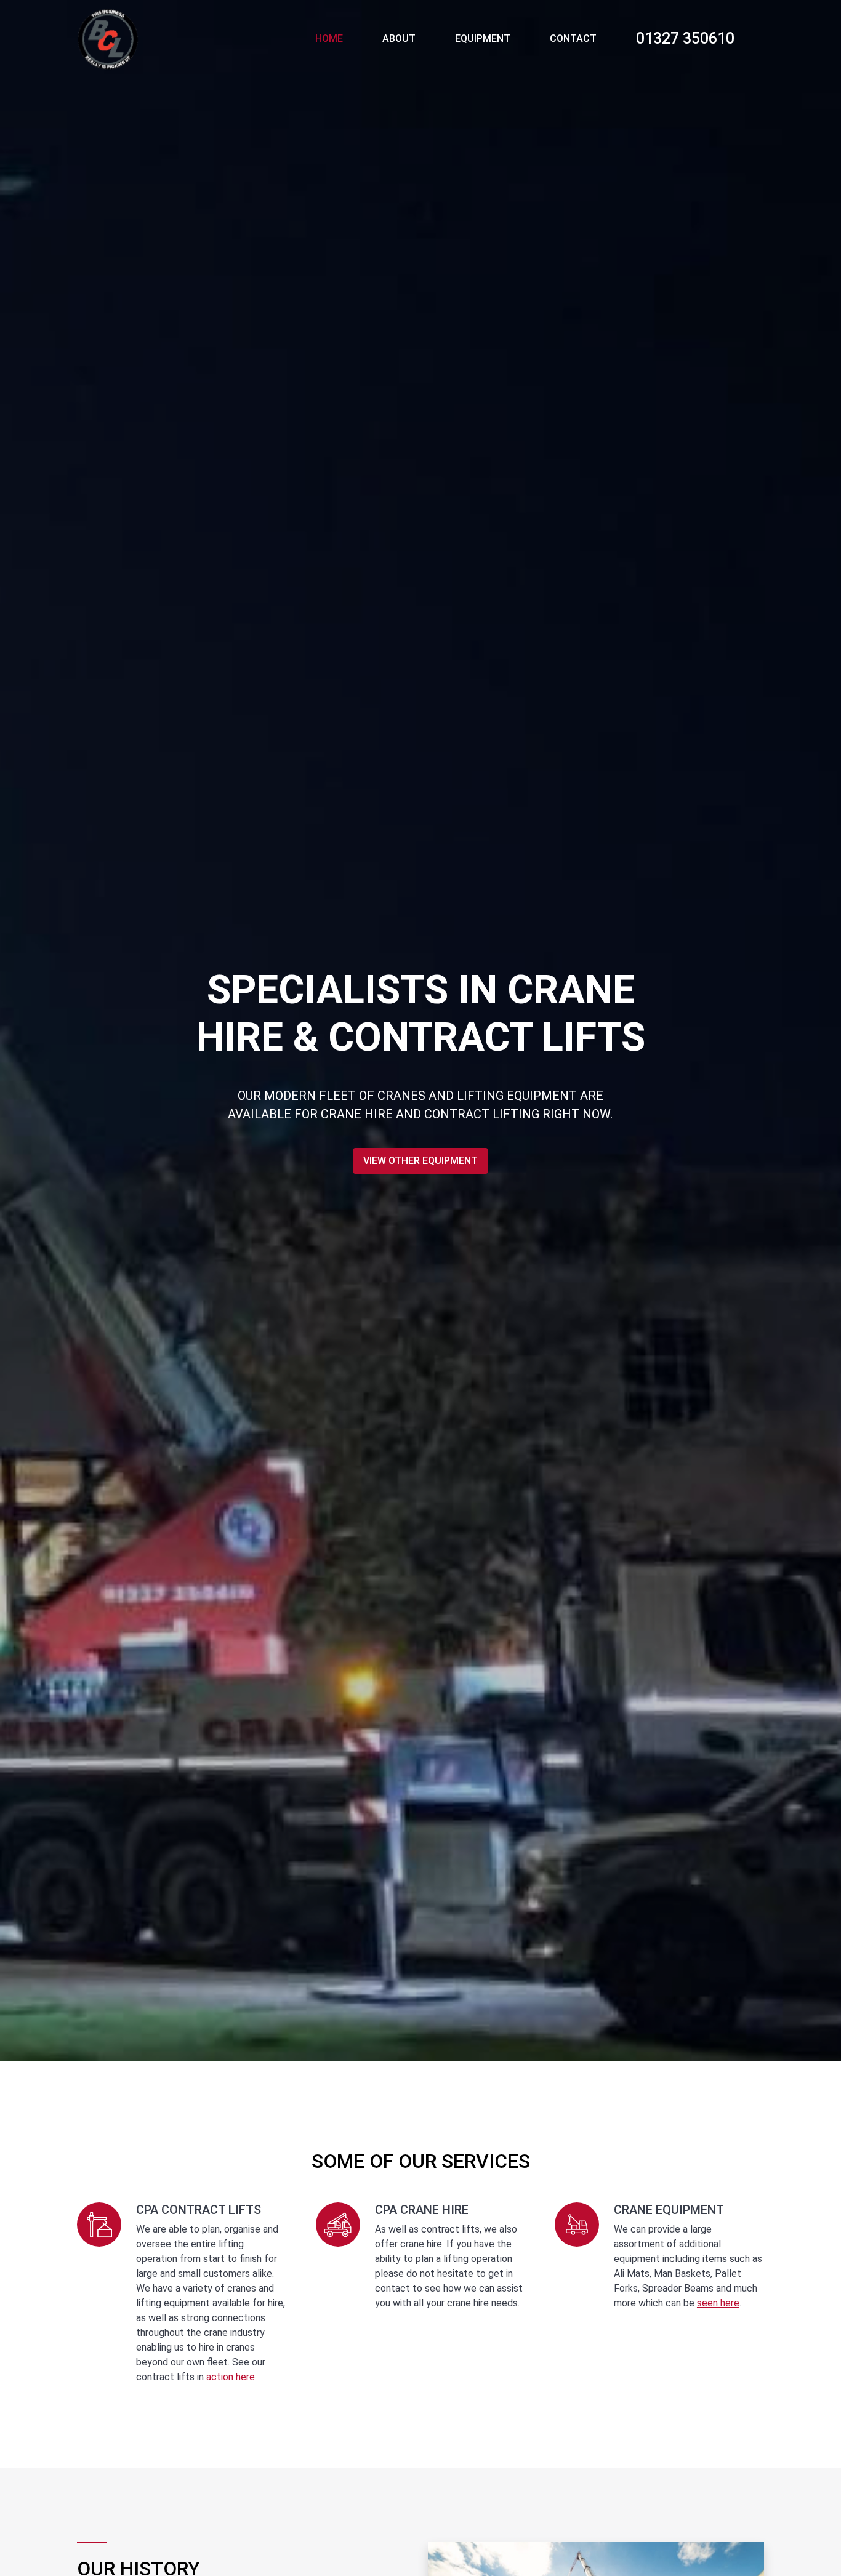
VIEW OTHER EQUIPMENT (420, 1161)
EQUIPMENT (483, 38)
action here (231, 2377)
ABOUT (399, 38)
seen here (718, 2303)
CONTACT (573, 38)
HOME (329, 38)
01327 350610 (685, 38)
